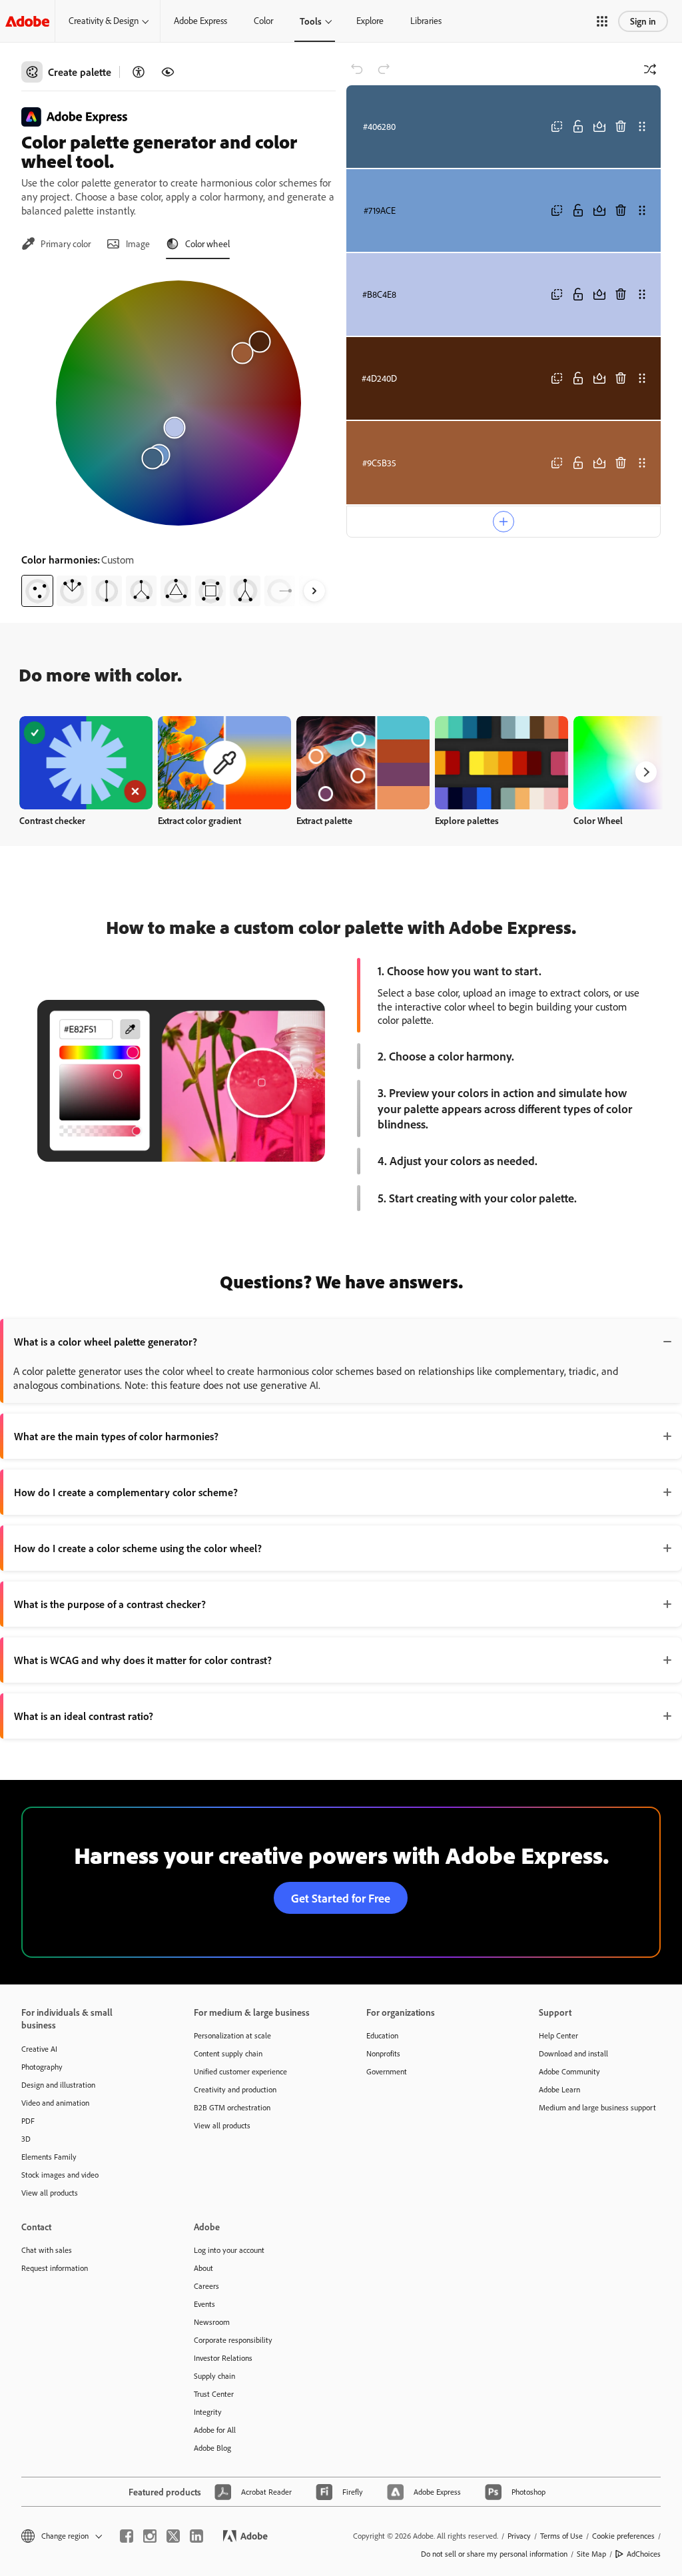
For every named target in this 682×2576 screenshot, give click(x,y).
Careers (206, 2286)
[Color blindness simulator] (168, 72)
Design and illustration (58, 2085)
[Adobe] (27, 21)
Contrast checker (52, 820)
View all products (50, 2193)
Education (382, 2035)
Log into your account (229, 2250)
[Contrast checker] (139, 72)
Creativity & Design (104, 21)
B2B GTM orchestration (232, 2107)
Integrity (208, 2412)
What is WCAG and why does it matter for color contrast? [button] (143, 1660)
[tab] (56, 244)
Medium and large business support (597, 2107)
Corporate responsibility (233, 2340)
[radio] (37, 591)
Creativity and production (235, 2089)
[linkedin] (196, 2536)
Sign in (643, 21)
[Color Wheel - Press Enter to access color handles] (178, 403)
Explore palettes (467, 820)
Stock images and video (60, 2175)
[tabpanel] (178, 438)
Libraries (426, 21)
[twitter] (173, 2536)
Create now (86, 762)
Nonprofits (383, 2053)
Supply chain (214, 2376)
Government (387, 2071)
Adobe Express (200, 21)
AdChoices (644, 2554)
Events (204, 2304)
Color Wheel (598, 820)
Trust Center (214, 2394)
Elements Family (49, 2157)
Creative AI (39, 2049)
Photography (42, 2067)
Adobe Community (569, 2071)
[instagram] (150, 2536)
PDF (28, 2121)
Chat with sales (47, 2250)
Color (263, 21)
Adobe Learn (559, 2089)
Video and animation (55, 2103)
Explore (370, 21)
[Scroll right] (314, 591)
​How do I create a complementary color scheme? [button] (126, 1492)
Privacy (519, 2536)
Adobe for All (215, 2430)
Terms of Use (561, 2536)
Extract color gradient (199, 820)
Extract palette (324, 820)
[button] (602, 21)
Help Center (558, 2035)
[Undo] (357, 69)
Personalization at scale (232, 2035)
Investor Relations (223, 2358)
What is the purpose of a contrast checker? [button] (110, 1604)
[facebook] (127, 2536)
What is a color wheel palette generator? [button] (106, 1342)
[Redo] (384, 69)
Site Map (591, 2554)
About (203, 2268)
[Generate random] (650, 69)
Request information (55, 2268)
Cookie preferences (623, 2536)
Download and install (573, 2053)
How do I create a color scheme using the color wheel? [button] (138, 1548)
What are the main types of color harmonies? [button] (116, 1436)
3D (26, 2139)
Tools (311, 21)
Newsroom (212, 2322)
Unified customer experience (240, 2071)
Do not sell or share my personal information (494, 2554)
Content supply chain (228, 2053)
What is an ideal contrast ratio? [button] (84, 1716)
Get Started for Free (341, 1898)
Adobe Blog (212, 2448)
